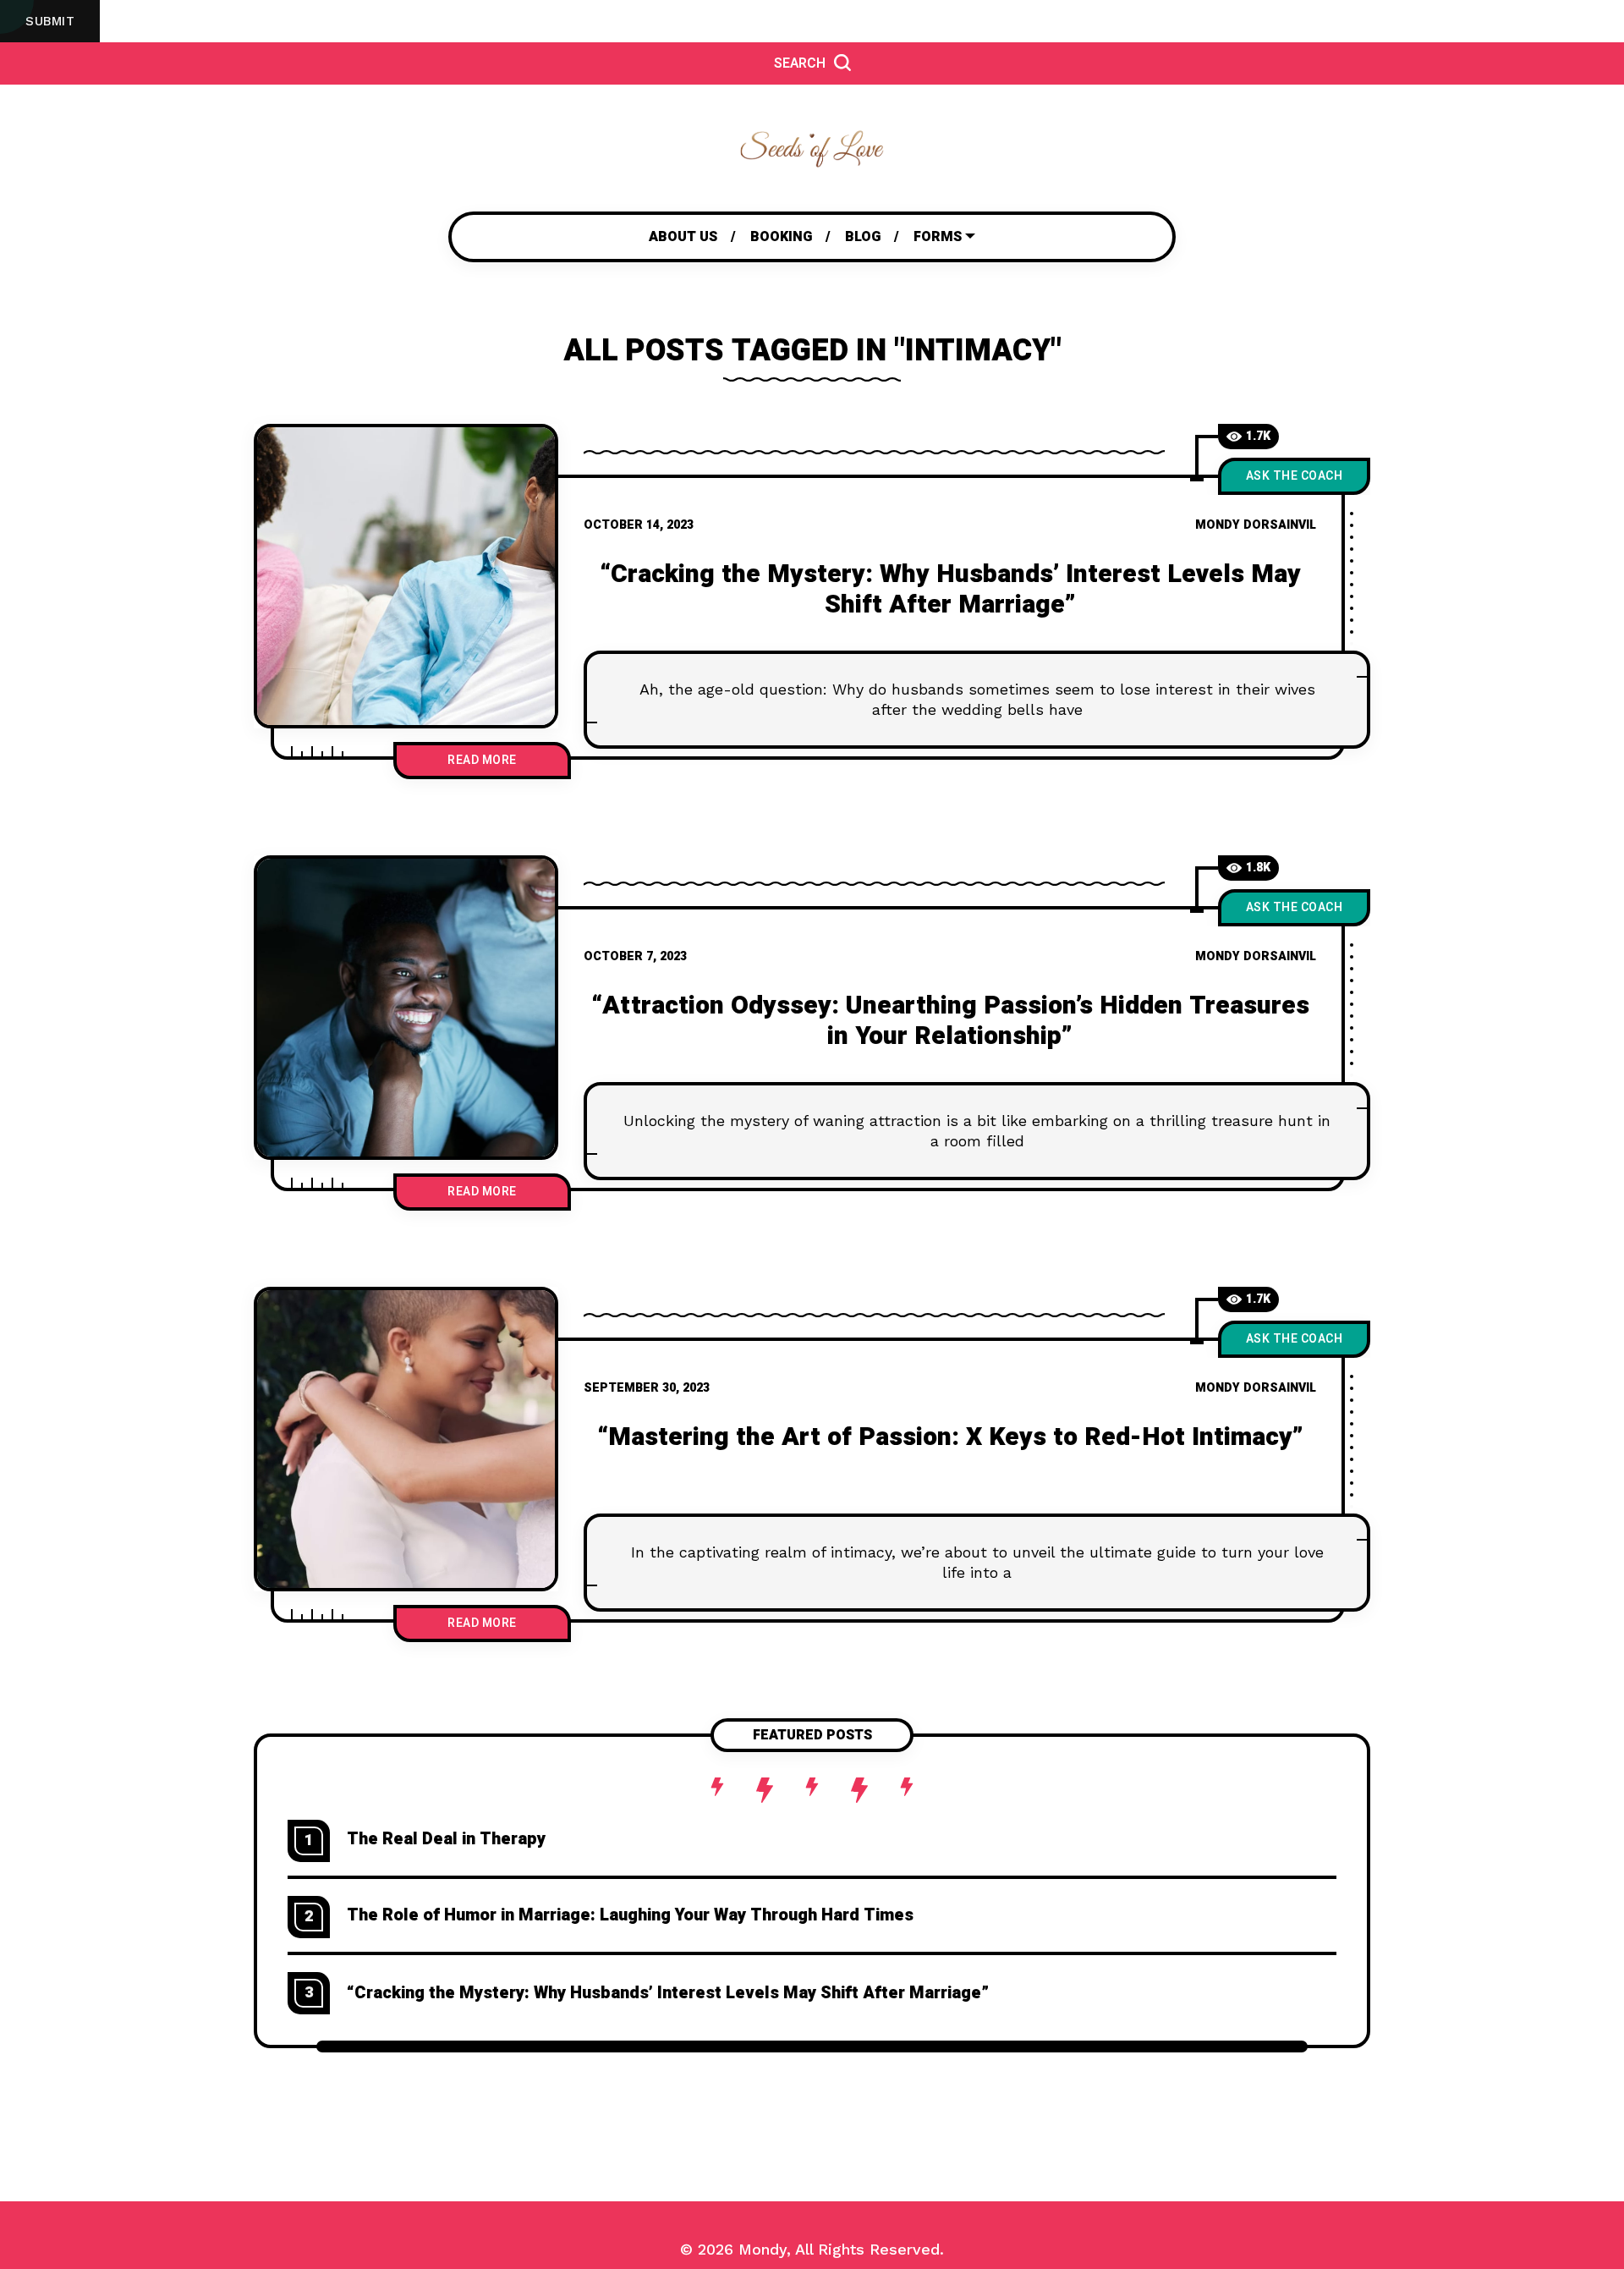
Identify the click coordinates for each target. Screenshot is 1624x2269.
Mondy (763, 2249)
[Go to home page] (812, 148)
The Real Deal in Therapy (446, 1839)
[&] (406, 576)
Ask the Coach (1295, 476)
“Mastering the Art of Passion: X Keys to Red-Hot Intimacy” (950, 1437)
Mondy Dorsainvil (1256, 525)
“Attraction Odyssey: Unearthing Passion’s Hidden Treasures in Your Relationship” (950, 1021)
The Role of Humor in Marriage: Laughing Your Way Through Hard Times (630, 1915)
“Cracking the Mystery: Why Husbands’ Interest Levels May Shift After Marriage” (950, 590)
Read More (482, 760)
